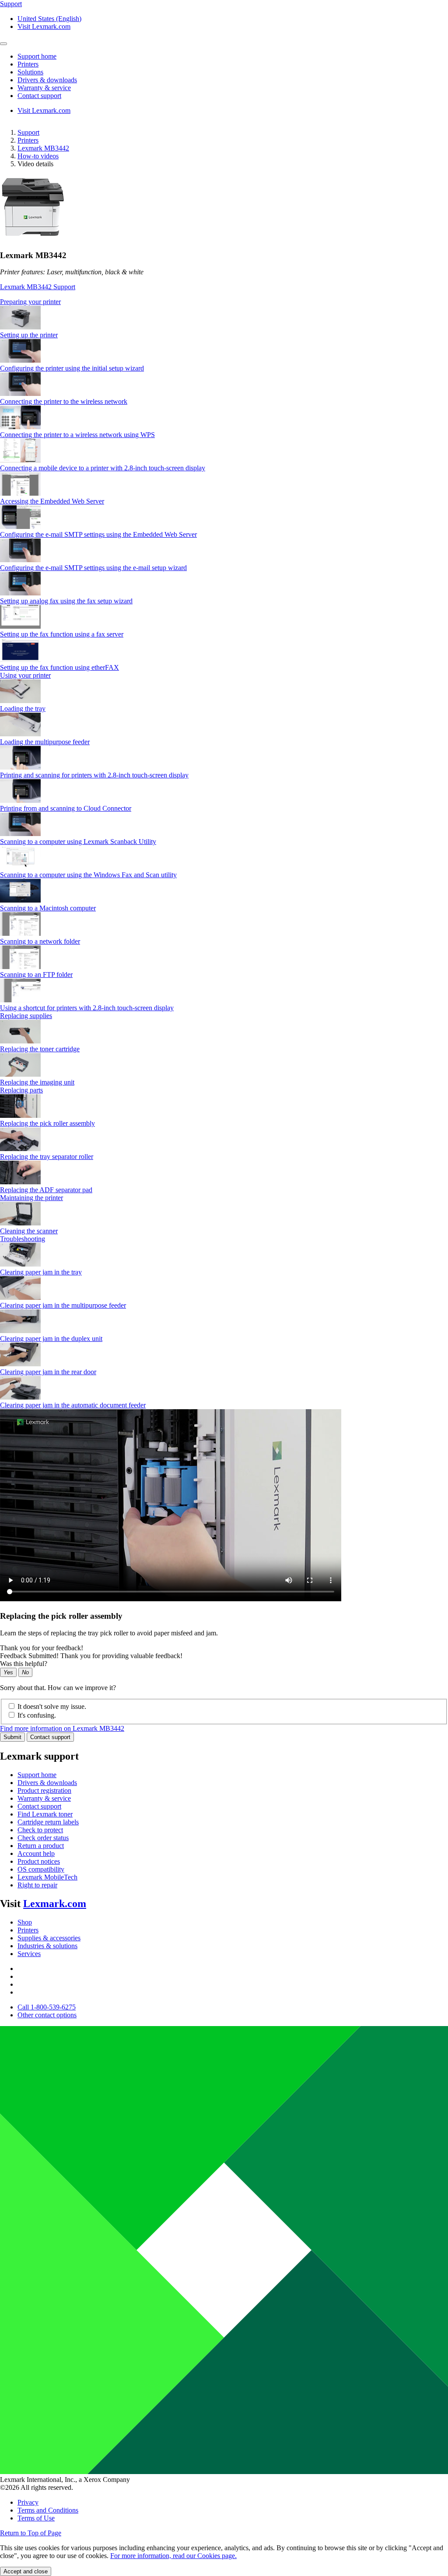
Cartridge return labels (48, 1822)
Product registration (44, 1790)
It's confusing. (37, 1715)
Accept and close (26, 2571)
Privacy (28, 2502)
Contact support (50, 1737)
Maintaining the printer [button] (31, 1198)
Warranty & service (44, 1798)
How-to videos (38, 156)
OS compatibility (41, 1869)
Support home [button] (37, 56)
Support (28, 132)
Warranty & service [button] (44, 88)
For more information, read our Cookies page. (173, 2556)
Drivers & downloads (47, 1783)
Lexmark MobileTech (47, 1877)
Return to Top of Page (31, 2533)
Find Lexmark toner (45, 1814)
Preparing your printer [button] (30, 302)
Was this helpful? (24, 1664)
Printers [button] (28, 64)
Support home (37, 1775)
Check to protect (40, 1830)
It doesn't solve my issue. (52, 1706)
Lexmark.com (55, 1904)
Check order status (43, 1838)
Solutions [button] (30, 72)
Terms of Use (36, 2518)
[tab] (224, 302)
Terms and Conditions (48, 2510)
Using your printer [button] (25, 675)
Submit (12, 1737)
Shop (25, 1922)
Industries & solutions (47, 1946)
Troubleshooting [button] (23, 1239)
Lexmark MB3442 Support (38, 287)
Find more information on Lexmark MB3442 (62, 1728)
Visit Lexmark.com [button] (44, 26)
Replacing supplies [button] (26, 1016)
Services (29, 1954)
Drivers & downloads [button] (47, 80)
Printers (28, 140)
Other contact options (47, 2015)
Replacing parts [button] (21, 1090)
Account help (36, 1853)
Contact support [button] (39, 96)
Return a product (41, 1846)
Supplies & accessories (49, 1938)
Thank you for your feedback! (42, 1648)
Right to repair (37, 1885)
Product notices (39, 1861)
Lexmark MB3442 (43, 148)
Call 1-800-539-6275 (47, 2007)
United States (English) (49, 19)
